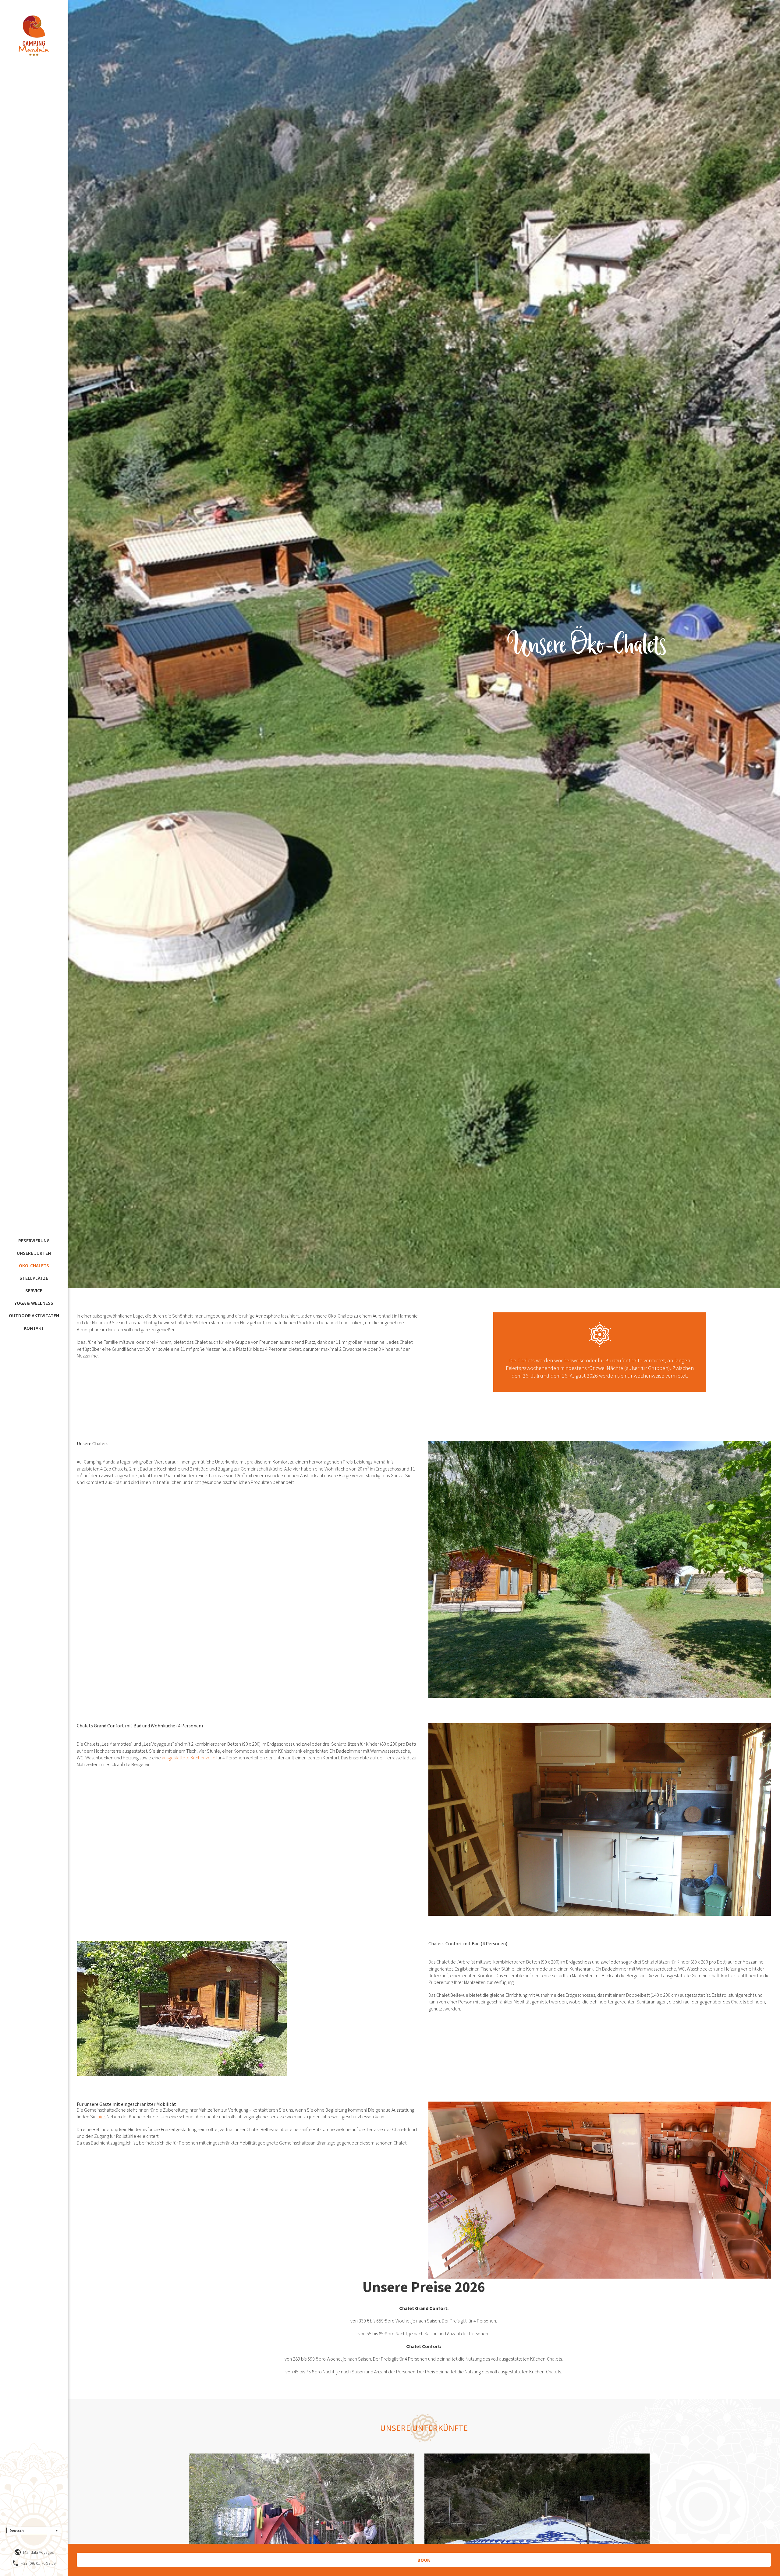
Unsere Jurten (34, 1253)
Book (424, 2560)
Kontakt (34, 1328)
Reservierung (34, 1240)
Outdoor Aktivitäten (34, 1315)
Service (34, 1290)
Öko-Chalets (34, 1265)
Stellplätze (34, 1278)
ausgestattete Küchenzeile (189, 1758)
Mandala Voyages (38, 2552)
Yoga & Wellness (34, 1303)
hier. (102, 2117)
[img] (34, 36)
